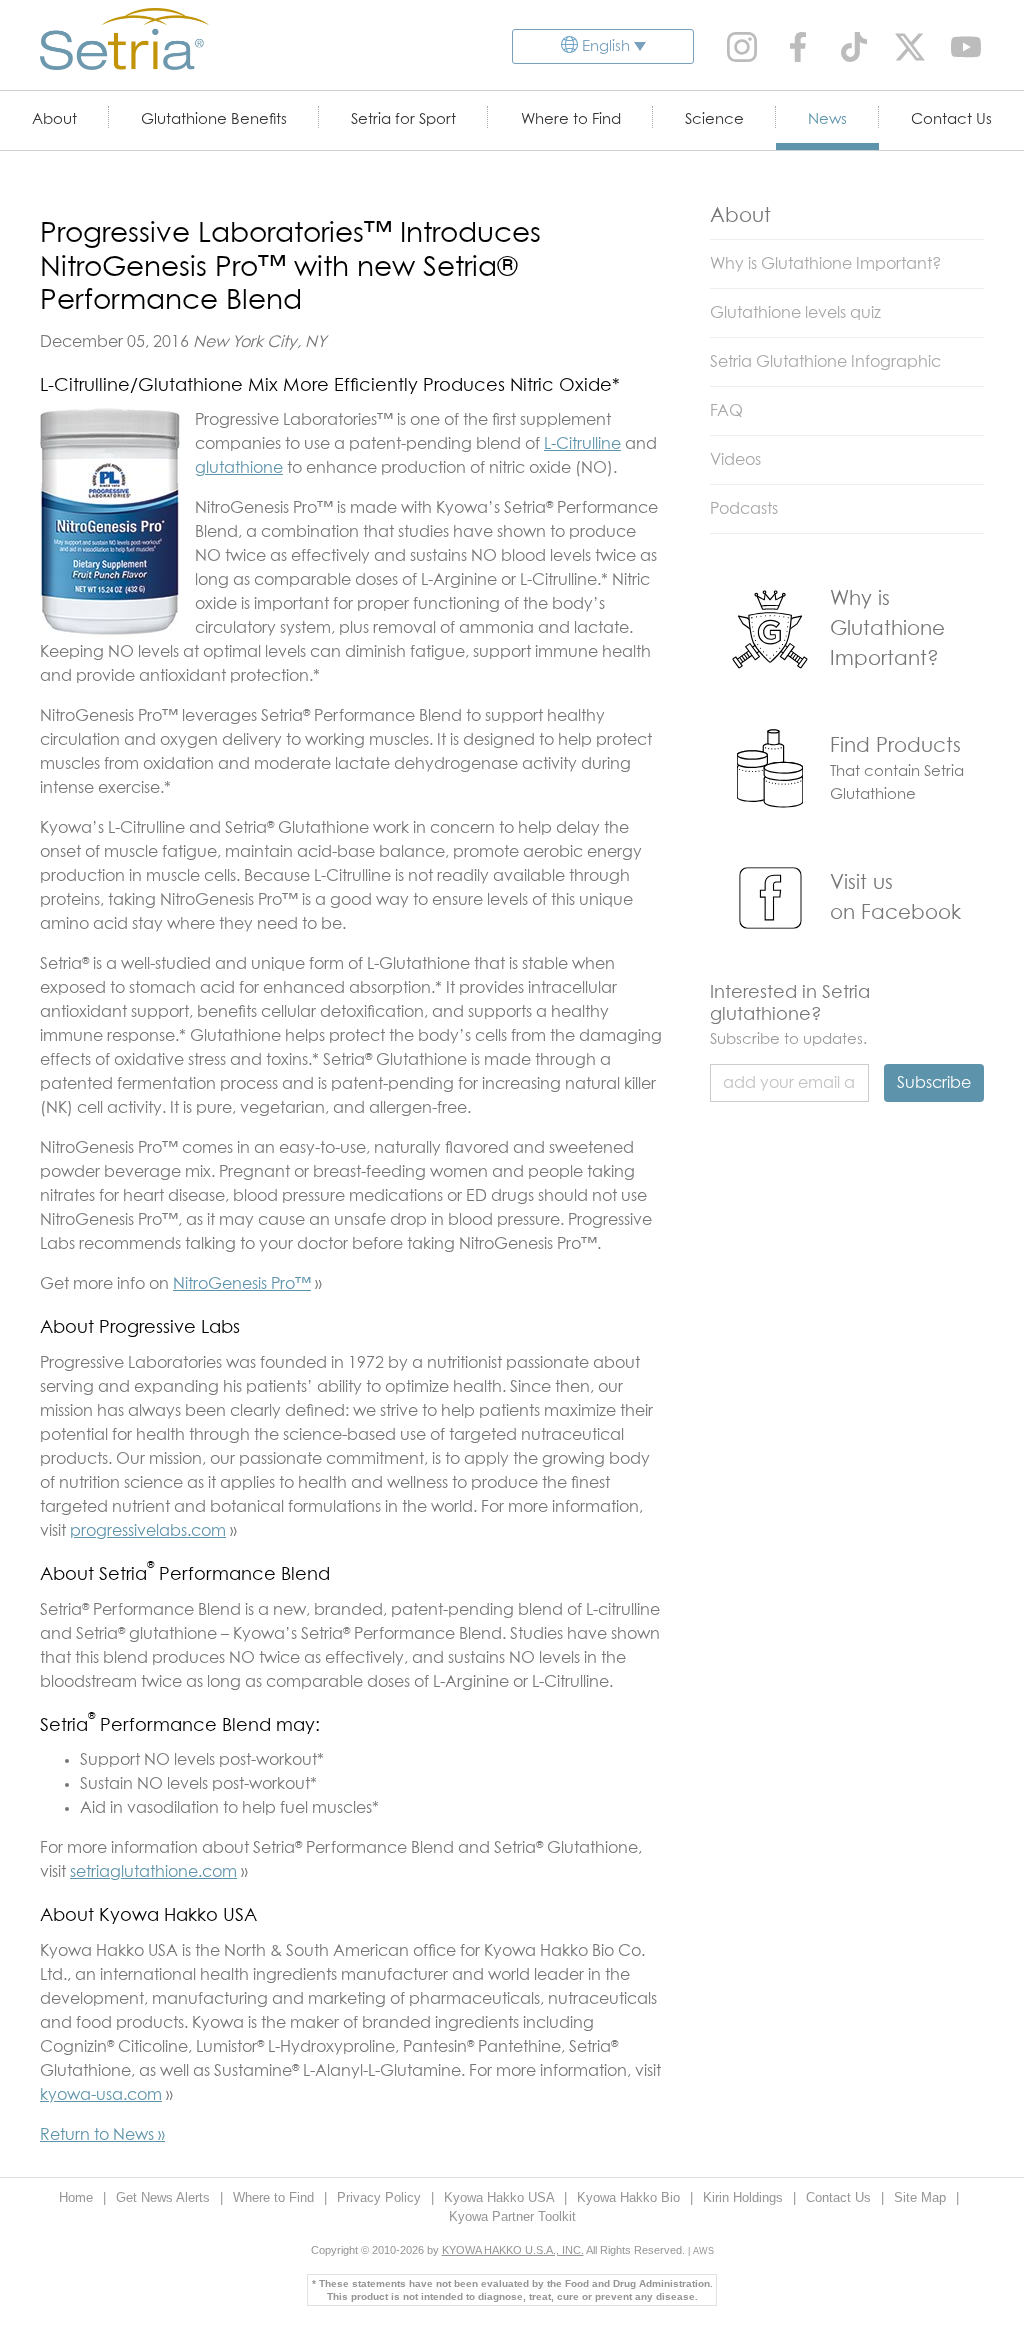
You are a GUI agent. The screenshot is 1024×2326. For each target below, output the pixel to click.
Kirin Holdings (745, 2197)
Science (714, 119)
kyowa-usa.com (101, 2095)
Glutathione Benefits (214, 119)
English (606, 46)
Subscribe (934, 1083)
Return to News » (102, 2135)
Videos (735, 460)
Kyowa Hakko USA (501, 2197)
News (827, 119)
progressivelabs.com (148, 1531)
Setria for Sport (403, 119)
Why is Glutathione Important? (825, 264)
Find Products (895, 746)
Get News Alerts (165, 2197)
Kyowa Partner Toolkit (512, 2216)
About (54, 119)
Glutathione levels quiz (795, 313)
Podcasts (744, 509)
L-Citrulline (582, 444)
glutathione (239, 468)
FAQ (726, 411)
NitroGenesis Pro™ (242, 1284)
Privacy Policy (381, 2197)
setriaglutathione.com (153, 1872)
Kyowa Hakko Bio (630, 2197)
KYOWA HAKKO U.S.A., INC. (513, 2250)
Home (78, 2197)
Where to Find (571, 119)
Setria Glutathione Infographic (825, 362)
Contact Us (951, 119)
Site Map (922, 2197)
